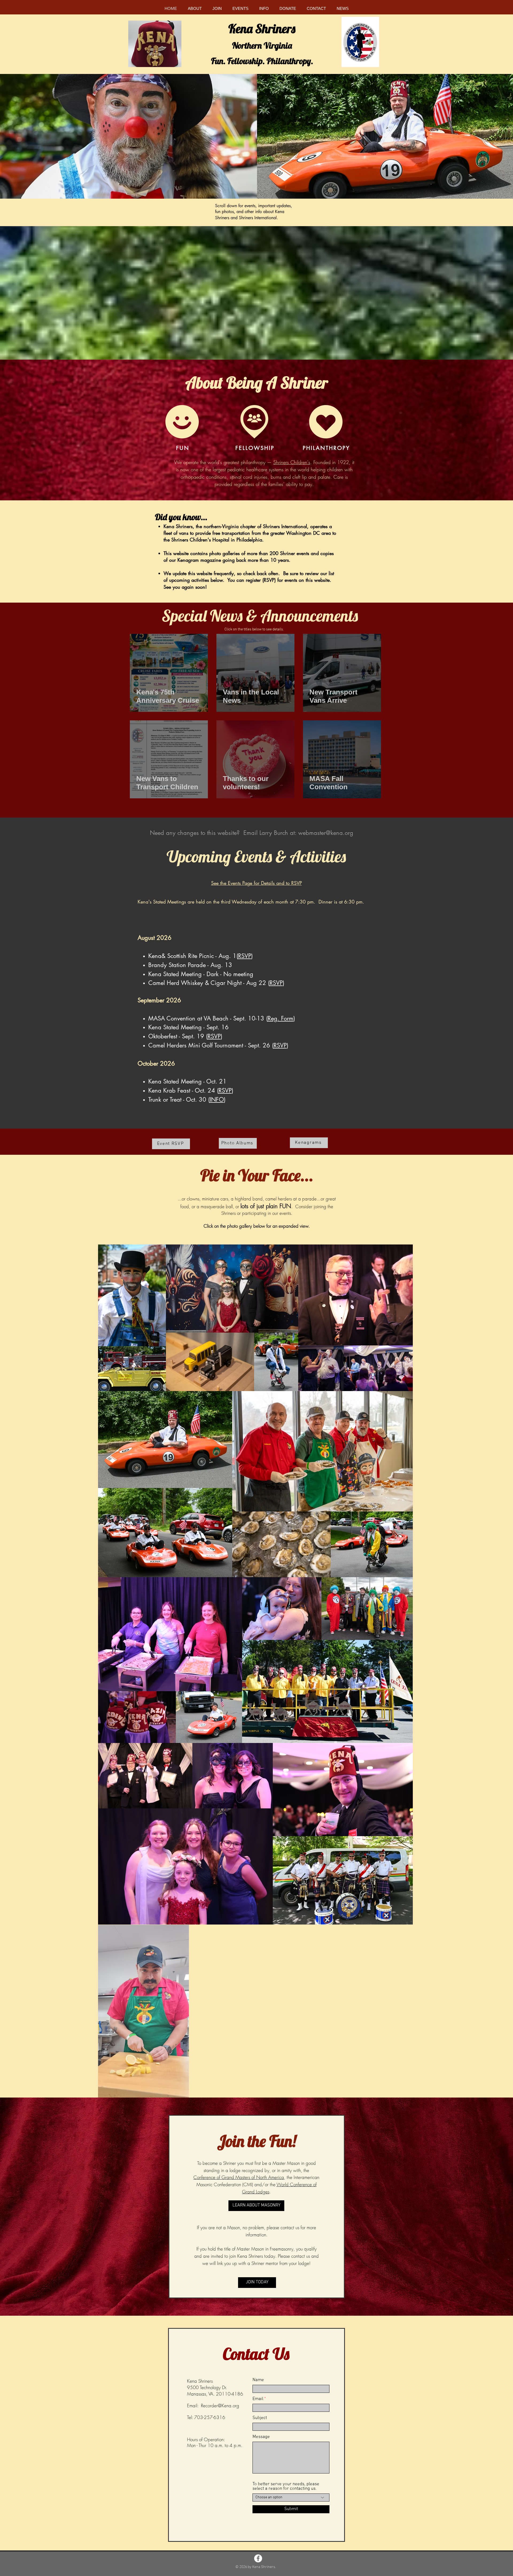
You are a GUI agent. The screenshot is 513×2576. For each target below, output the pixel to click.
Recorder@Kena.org (220, 2406)
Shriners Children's (292, 462)
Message (261, 2437)
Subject (260, 2418)
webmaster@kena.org (326, 833)
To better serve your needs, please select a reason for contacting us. (286, 2487)
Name (258, 2380)
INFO (217, 1099)
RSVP (245, 956)
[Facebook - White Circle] (258, 2558)
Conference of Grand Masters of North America (239, 2177)
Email (258, 2399)
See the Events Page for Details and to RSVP (256, 883)
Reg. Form (281, 1018)
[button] (195, 8)
